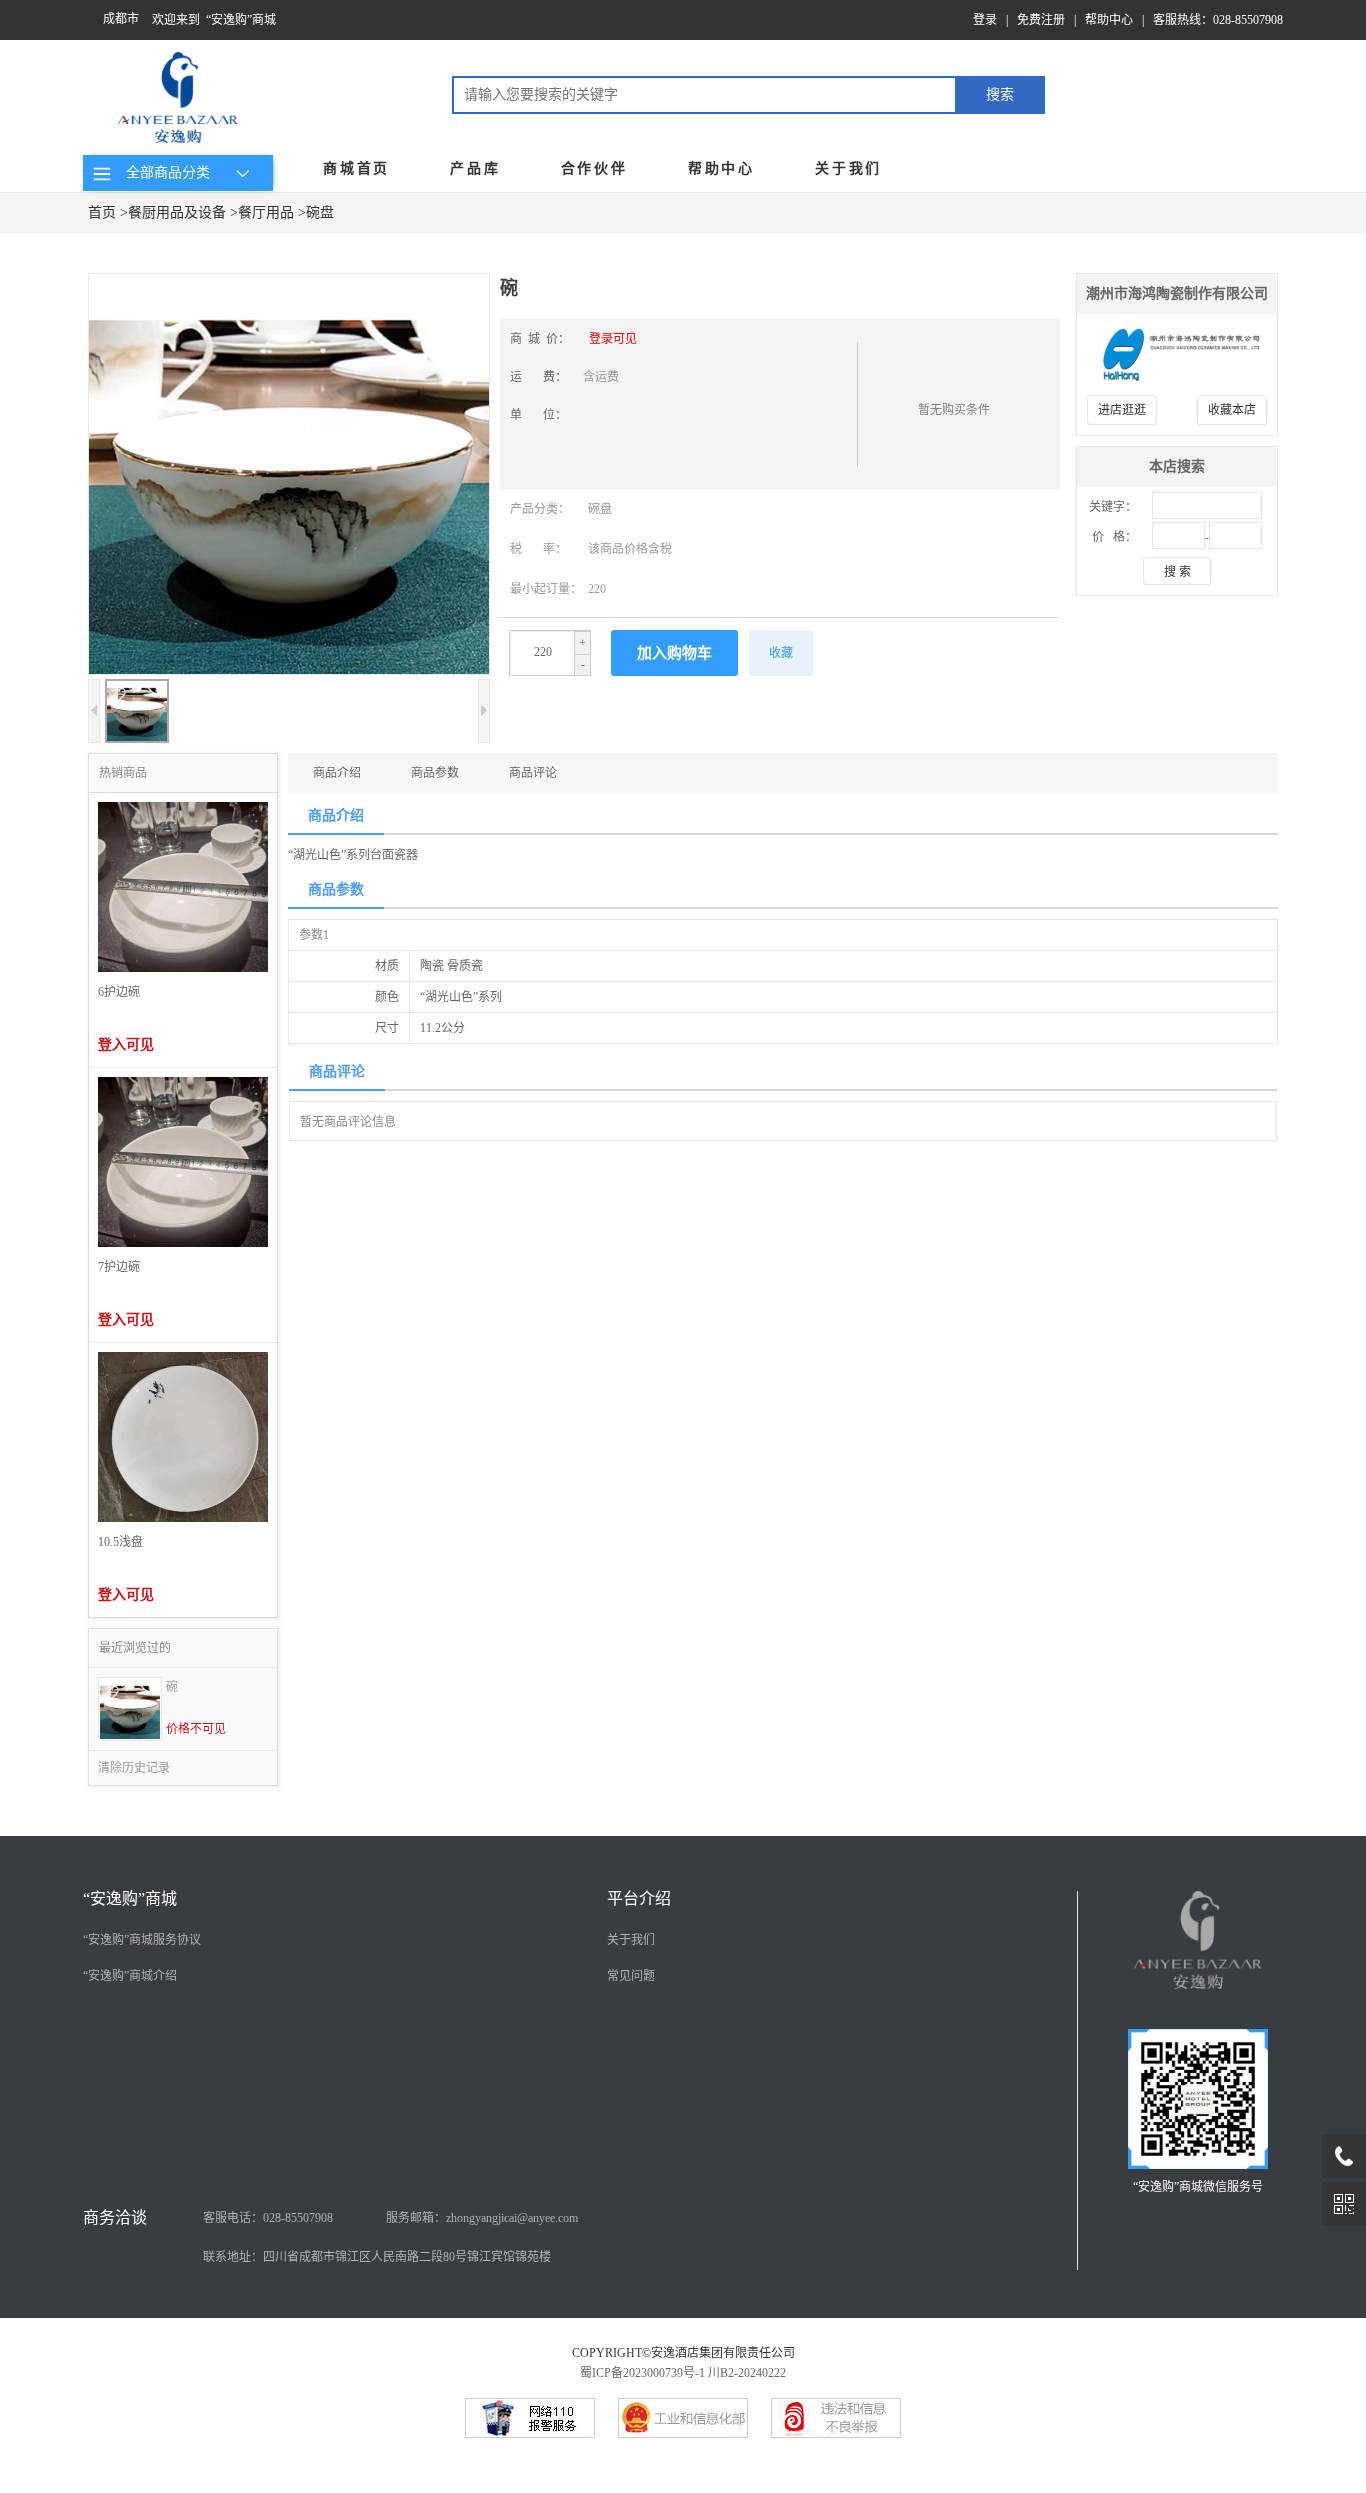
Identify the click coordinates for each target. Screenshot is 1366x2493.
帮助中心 (1109, 20)
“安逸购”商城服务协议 (142, 1940)
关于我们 (848, 168)
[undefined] (289, 476)
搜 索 (1177, 572)
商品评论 (533, 773)
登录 (985, 20)
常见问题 (631, 1976)
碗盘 (320, 212)
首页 (102, 212)
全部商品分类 (164, 172)
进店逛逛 (1122, 410)
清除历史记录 (134, 1768)
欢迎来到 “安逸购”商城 (214, 20)
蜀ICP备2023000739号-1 (642, 2373)
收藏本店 (1232, 410)
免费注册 (1041, 20)
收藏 (781, 653)
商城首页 (356, 168)
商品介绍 (337, 773)
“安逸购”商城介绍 (130, 1976)
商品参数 (435, 773)
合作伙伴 (594, 168)
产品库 (475, 168)
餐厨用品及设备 (177, 212)
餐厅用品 (266, 212)
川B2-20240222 (747, 2373)
